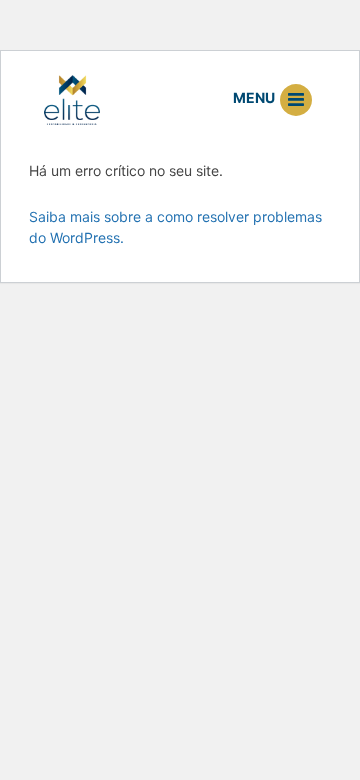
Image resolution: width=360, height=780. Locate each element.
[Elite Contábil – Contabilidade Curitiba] (72, 98)
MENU (255, 97)
